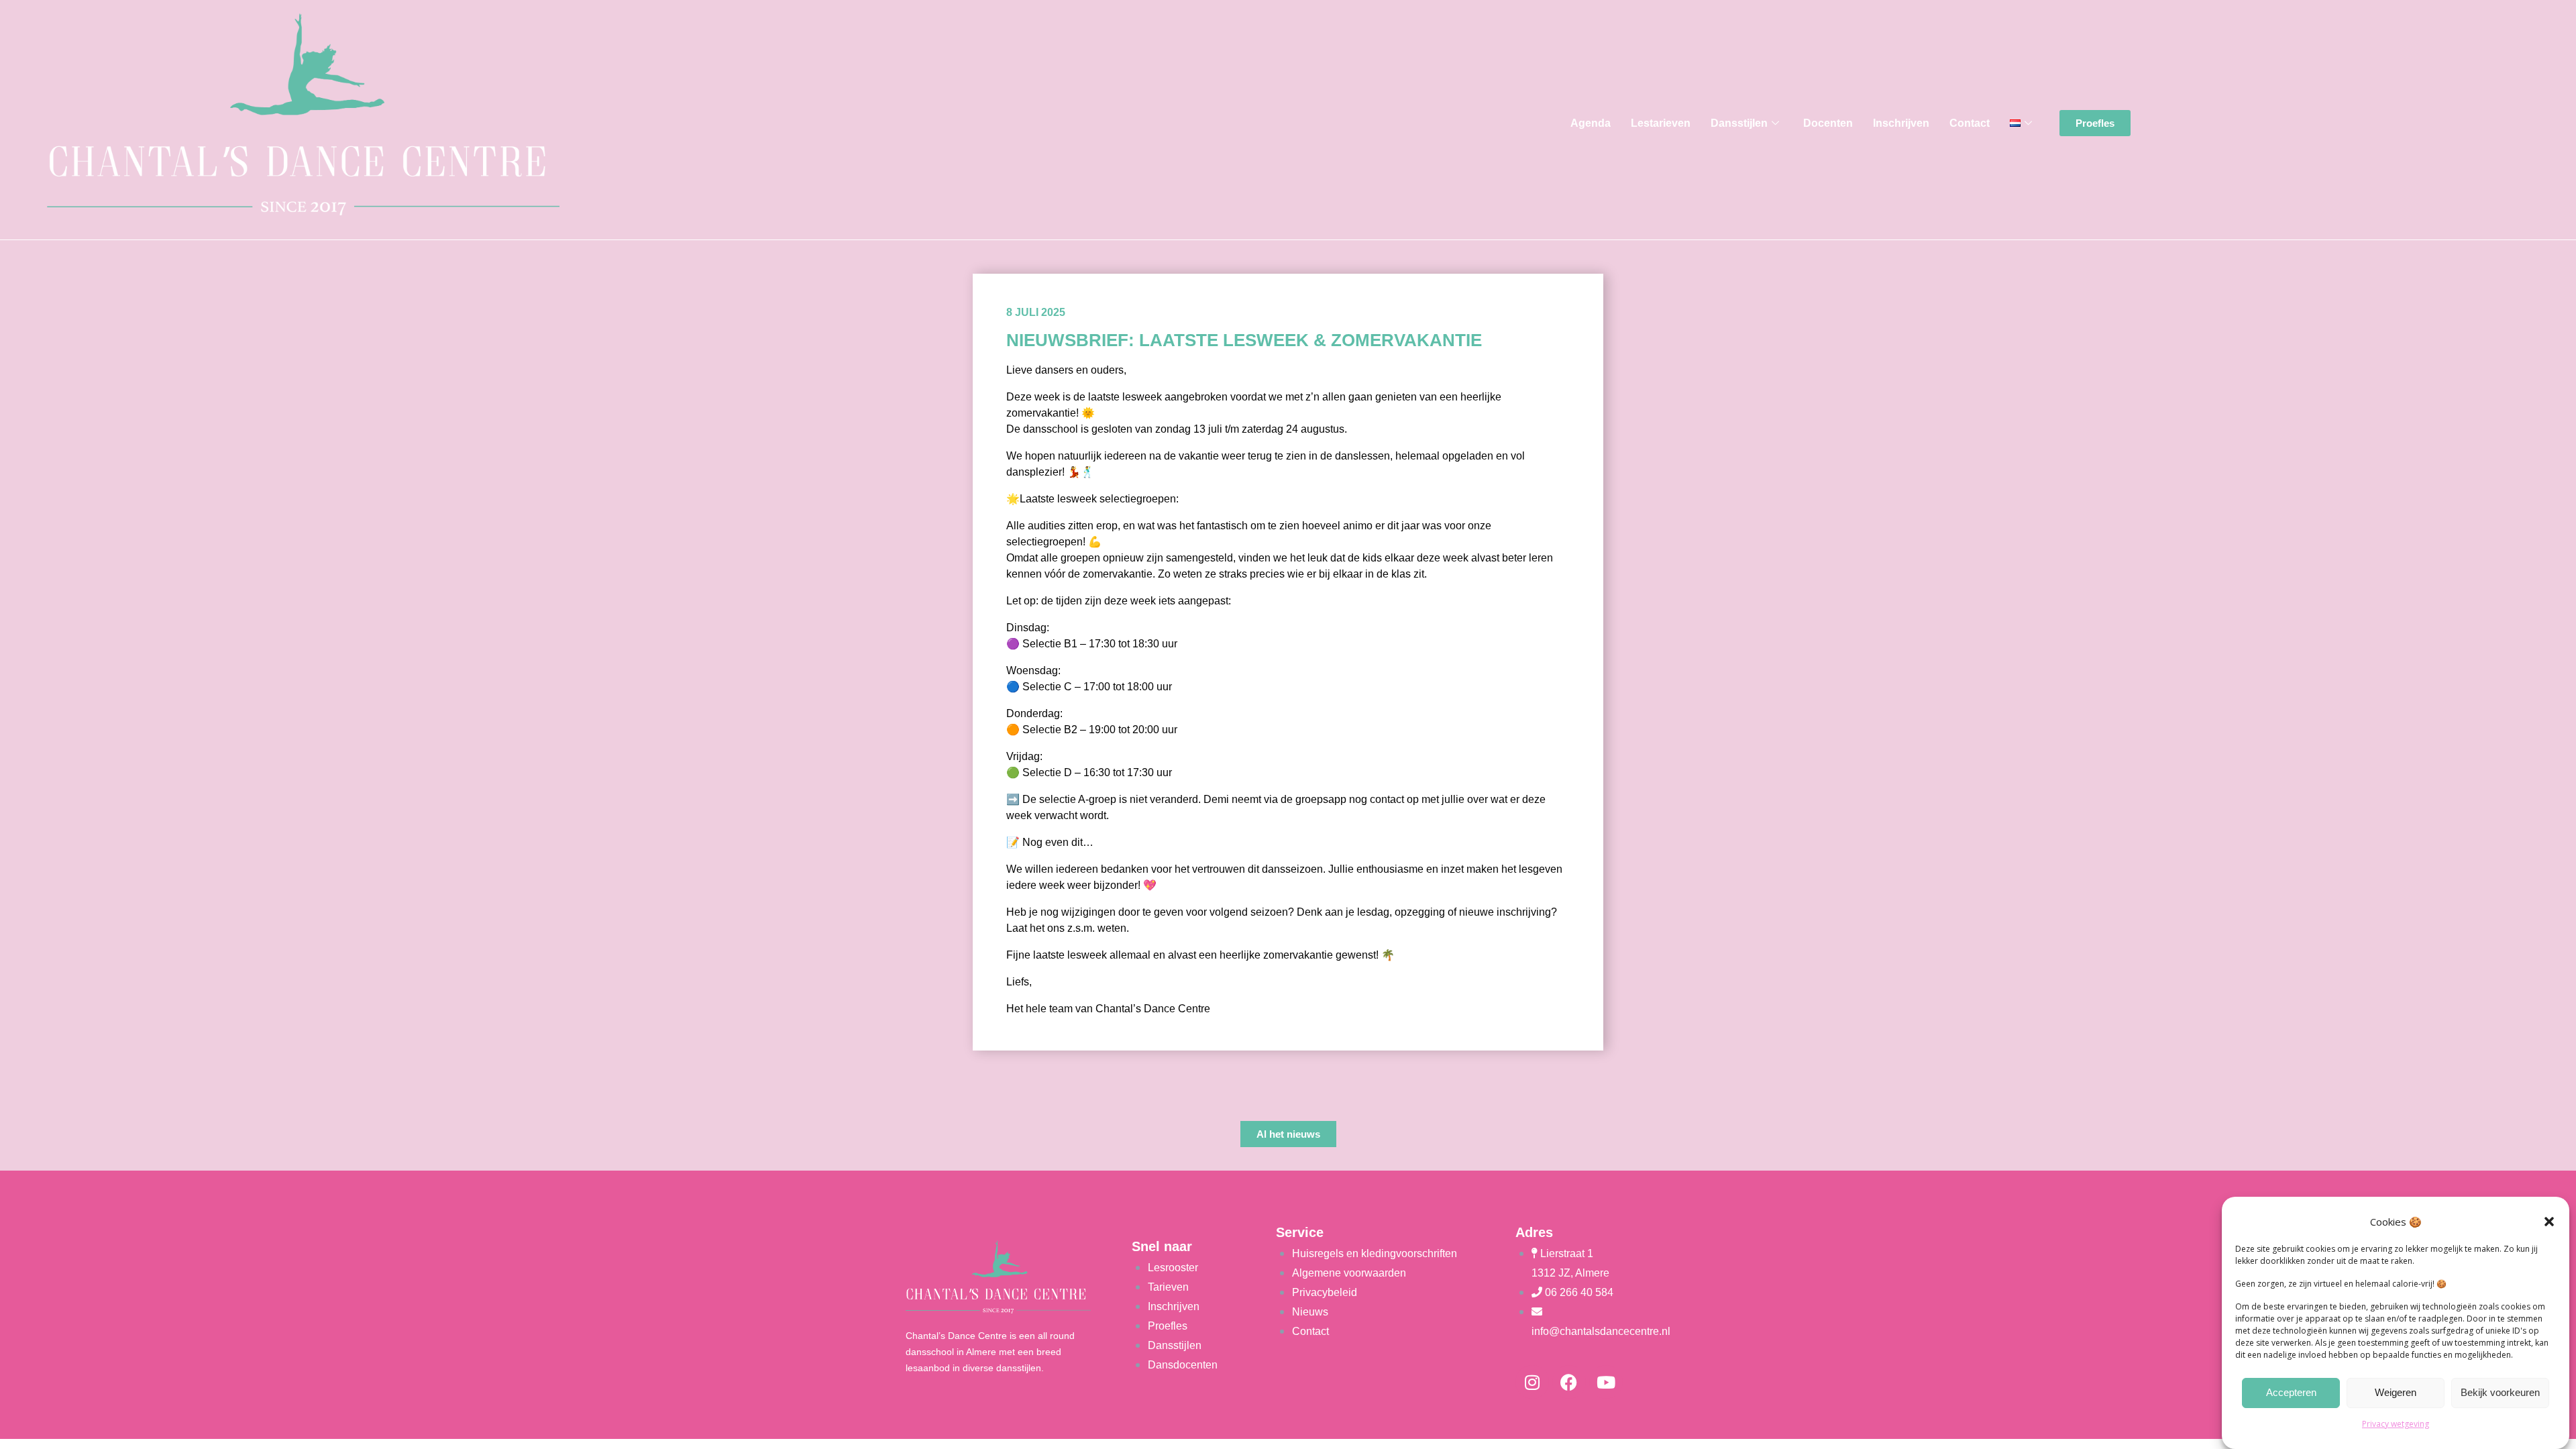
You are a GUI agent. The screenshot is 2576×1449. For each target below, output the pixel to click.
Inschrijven (1901, 123)
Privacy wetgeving (2396, 1424)
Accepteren (2291, 1393)
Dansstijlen (1739, 123)
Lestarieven (1661, 123)
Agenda (1591, 123)
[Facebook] (1569, 1382)
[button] (2549, 1222)
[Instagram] (1532, 1382)
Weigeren (2396, 1393)
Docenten (1828, 123)
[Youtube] (1606, 1382)
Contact (1970, 123)
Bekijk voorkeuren (2500, 1393)
